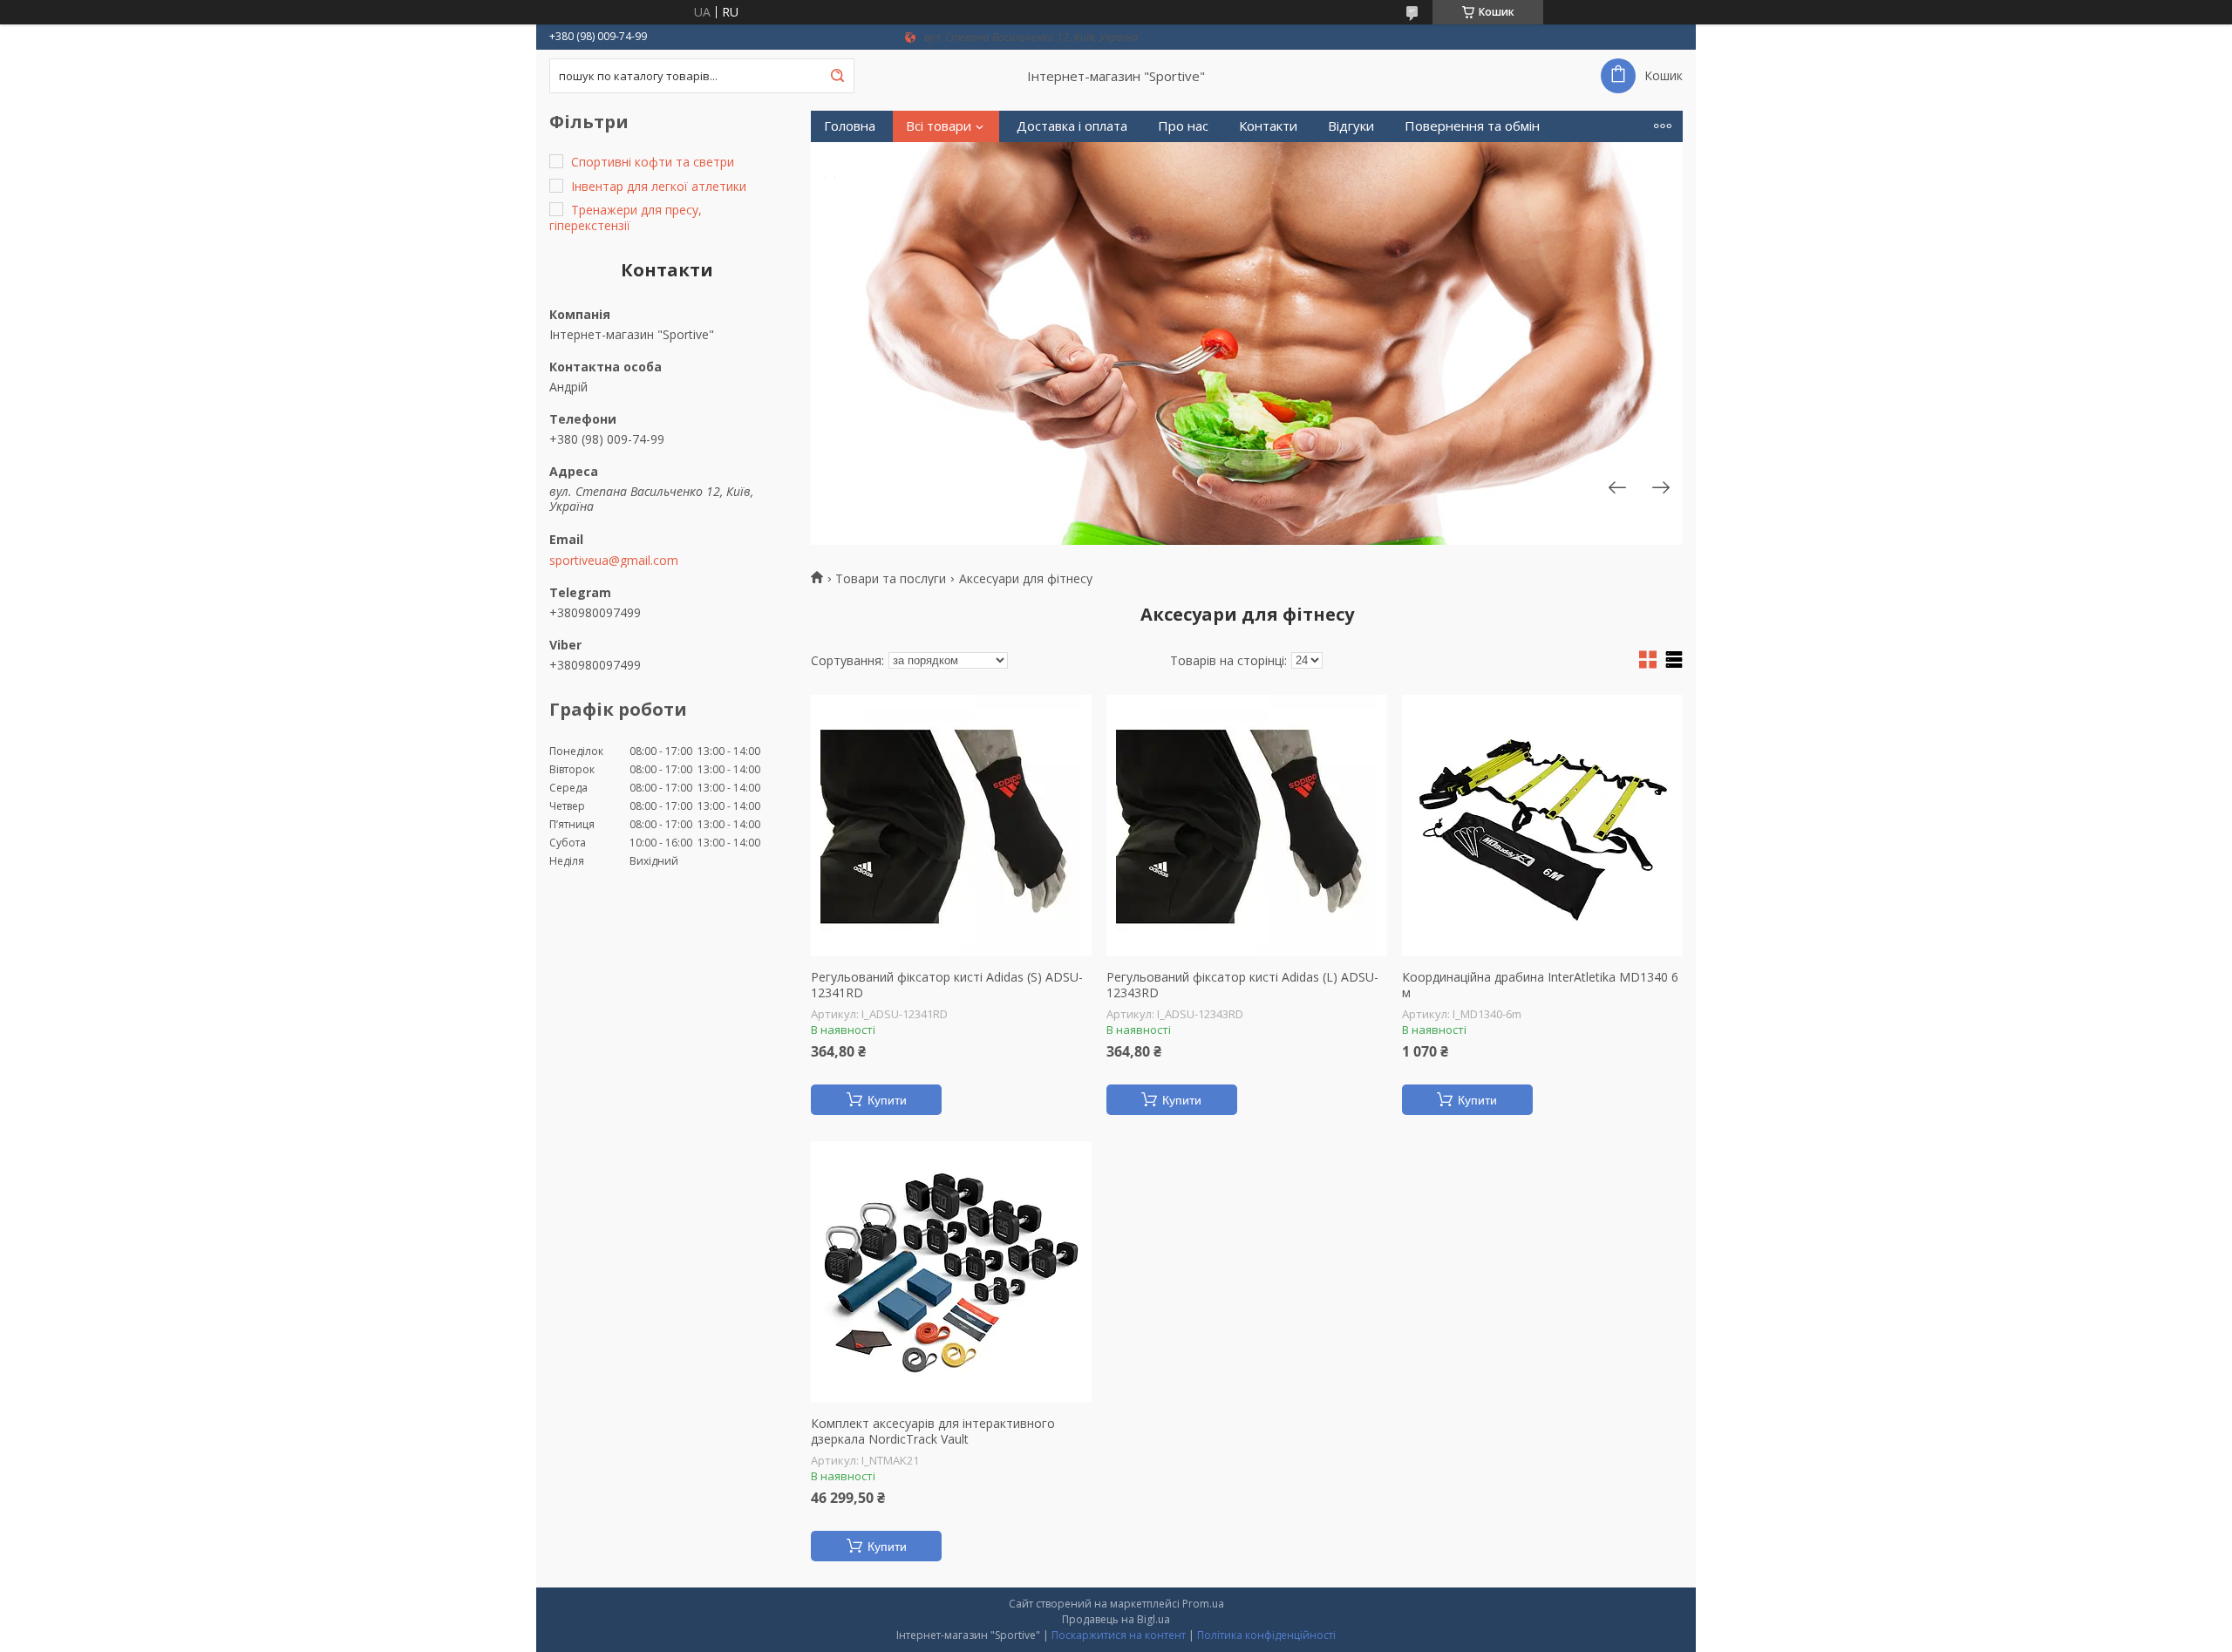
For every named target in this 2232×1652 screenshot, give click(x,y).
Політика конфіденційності (1266, 1635)
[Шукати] (837, 76)
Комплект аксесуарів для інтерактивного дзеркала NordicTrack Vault (933, 1431)
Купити (887, 1100)
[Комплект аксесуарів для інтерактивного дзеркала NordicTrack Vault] (951, 1272)
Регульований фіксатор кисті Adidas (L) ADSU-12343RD (1242, 985)
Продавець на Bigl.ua (1116, 1619)
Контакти (1268, 126)
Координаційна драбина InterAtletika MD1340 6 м (1540, 985)
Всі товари (939, 126)
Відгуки (1351, 126)
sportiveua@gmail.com (614, 561)
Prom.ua (1203, 1604)
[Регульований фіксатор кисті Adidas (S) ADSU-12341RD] (951, 826)
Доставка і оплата (1072, 126)
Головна (850, 126)
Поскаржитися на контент (1119, 1635)
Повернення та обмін (1472, 126)
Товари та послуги (891, 579)
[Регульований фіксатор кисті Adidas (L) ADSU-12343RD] (1247, 826)
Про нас (1183, 126)
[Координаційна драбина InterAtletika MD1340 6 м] (1542, 826)
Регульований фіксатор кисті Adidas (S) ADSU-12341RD (947, 985)
